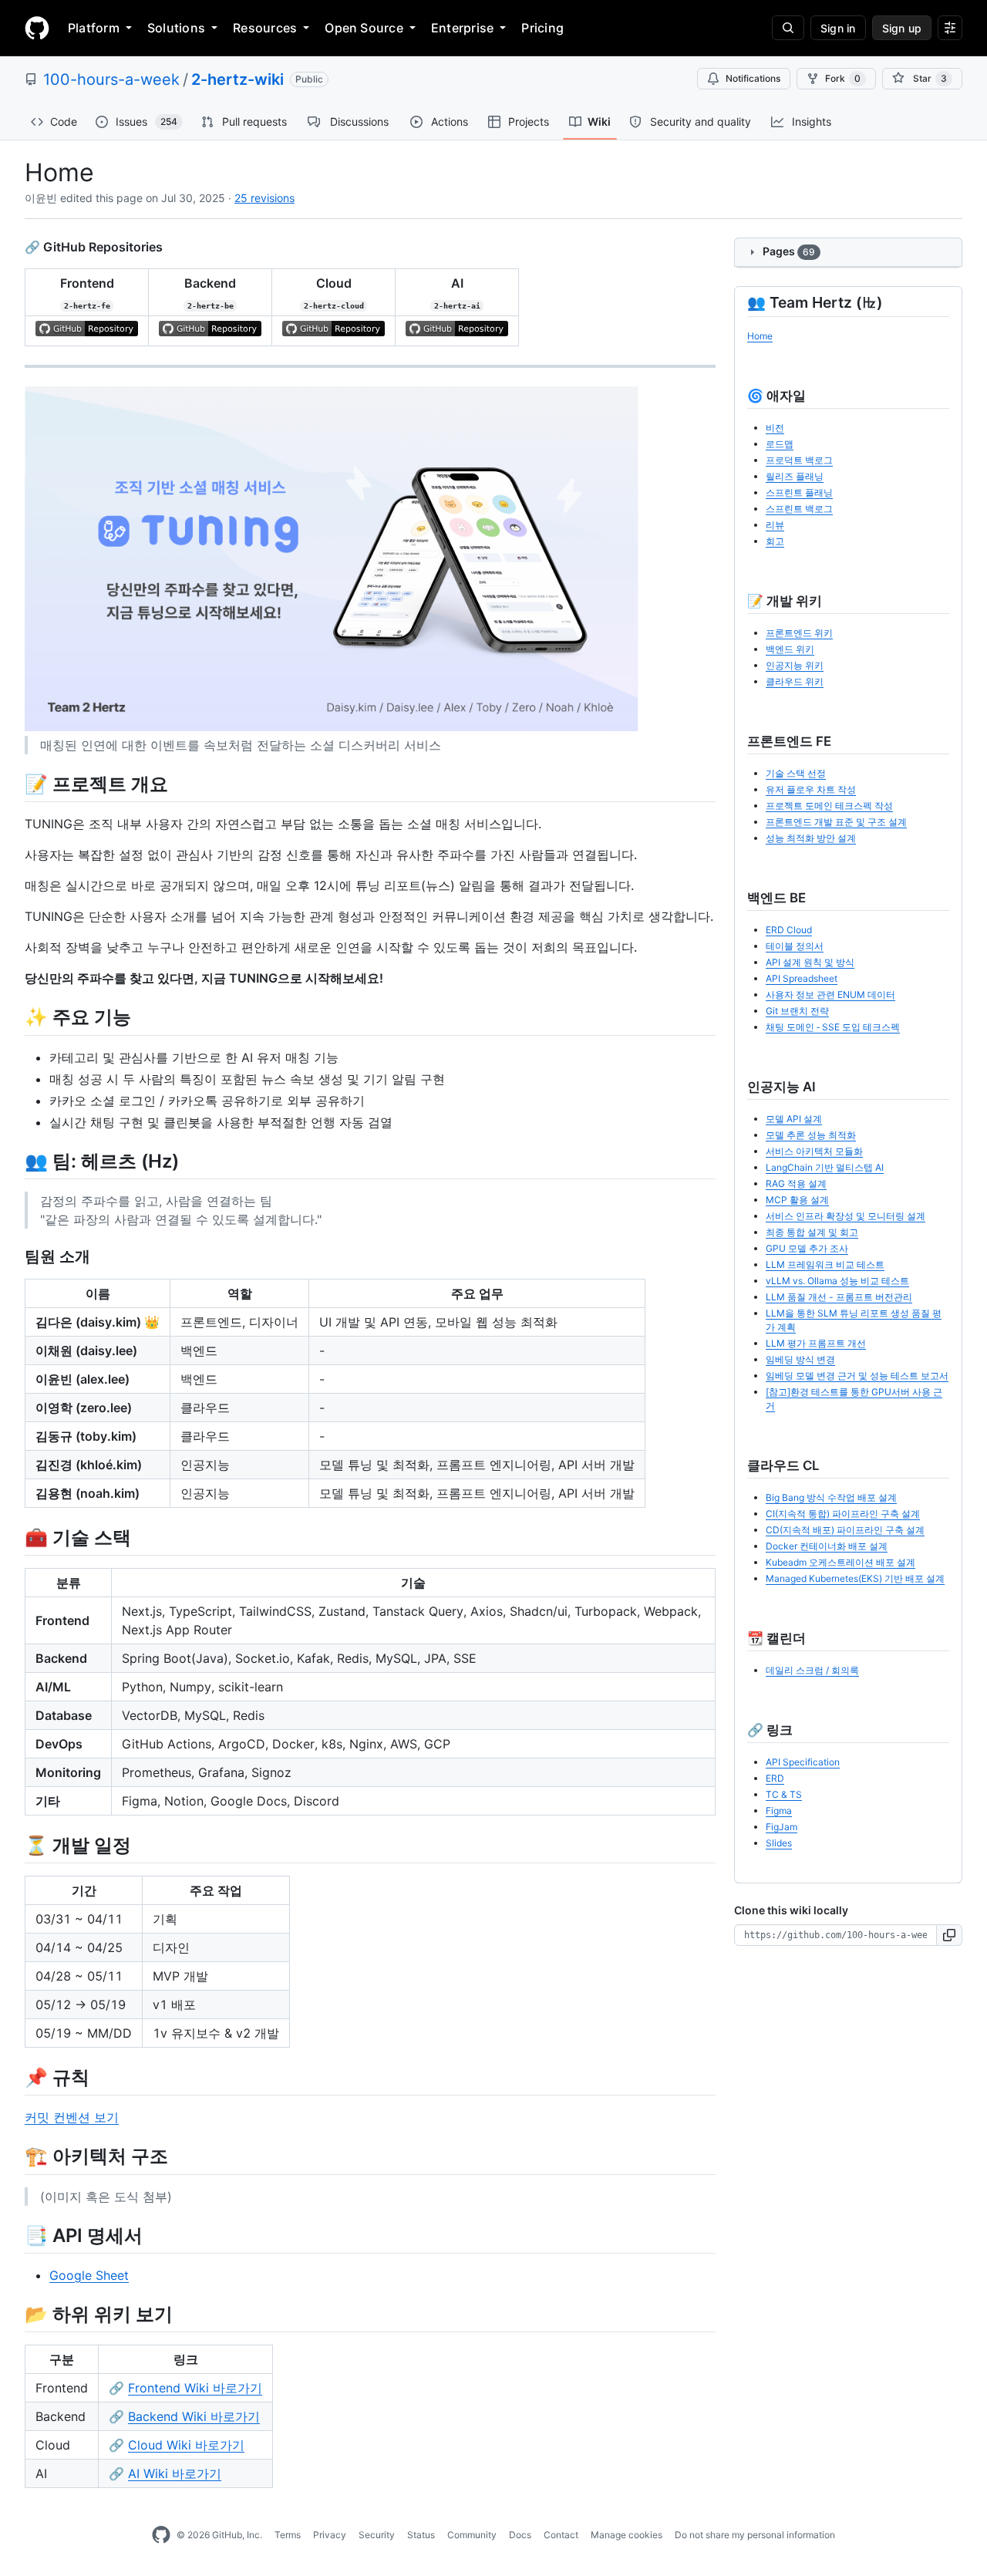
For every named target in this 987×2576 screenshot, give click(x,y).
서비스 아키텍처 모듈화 (814, 1151)
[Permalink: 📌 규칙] (14, 2077)
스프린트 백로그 (799, 509)
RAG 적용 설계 (796, 1183)
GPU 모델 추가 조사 (807, 1248)
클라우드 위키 (795, 681)
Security (377, 2535)
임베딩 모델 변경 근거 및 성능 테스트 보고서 (857, 1376)
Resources (265, 28)
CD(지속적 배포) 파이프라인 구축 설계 (845, 1530)
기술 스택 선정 (796, 773)
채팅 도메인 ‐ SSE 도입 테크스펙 (833, 1027)
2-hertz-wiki (237, 79)
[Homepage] (37, 28)
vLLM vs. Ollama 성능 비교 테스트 (837, 1281)
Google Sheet (89, 2275)
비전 (775, 428)
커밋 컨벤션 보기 (72, 2117)
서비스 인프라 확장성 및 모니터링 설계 (846, 1216)
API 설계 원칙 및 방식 (810, 962)
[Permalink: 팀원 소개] (14, 1256)
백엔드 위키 (790, 649)
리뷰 (775, 525)
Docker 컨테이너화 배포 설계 (827, 1546)
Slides (779, 1843)
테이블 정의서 (795, 946)
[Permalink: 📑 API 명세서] (14, 2235)
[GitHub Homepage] (161, 2535)
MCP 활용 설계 (797, 1200)
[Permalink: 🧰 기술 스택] (14, 1537)
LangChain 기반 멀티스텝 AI (825, 1167)
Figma (779, 1811)
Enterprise (462, 28)
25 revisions (264, 198)
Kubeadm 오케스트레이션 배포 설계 (840, 1562)
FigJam (782, 1827)
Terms (288, 2535)
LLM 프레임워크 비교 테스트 (825, 1264)
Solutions (176, 28)
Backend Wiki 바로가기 (194, 2416)
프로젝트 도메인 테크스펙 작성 (829, 806)
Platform (94, 28)
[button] (950, 1935)
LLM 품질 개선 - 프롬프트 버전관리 (839, 1297)
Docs (520, 2535)
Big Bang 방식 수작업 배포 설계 (831, 1497)
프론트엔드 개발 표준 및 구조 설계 (836, 822)
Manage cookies (627, 2535)
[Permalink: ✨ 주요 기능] (14, 1017)
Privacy (330, 2535)
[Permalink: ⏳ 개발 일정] (14, 1845)
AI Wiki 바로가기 (175, 2473)
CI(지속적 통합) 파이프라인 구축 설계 (843, 1514)
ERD (775, 1778)
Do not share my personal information (755, 2535)
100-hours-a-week (111, 79)
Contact (561, 2535)
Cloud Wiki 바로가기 (186, 2445)
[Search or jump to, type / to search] (788, 28)
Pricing (542, 28)
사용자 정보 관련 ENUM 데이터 (830, 995)
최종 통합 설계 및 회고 (812, 1232)
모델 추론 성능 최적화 (811, 1135)
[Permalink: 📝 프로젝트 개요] (14, 784)
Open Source (364, 28)
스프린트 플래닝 (799, 492)
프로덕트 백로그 (799, 460)
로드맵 (780, 444)
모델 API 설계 (794, 1119)
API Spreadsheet (802, 978)
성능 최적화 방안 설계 (811, 838)
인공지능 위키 (795, 665)
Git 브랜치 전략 (797, 1011)
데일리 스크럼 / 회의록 (812, 1670)
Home (760, 336)
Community (472, 2535)
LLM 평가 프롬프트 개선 (816, 1343)
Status (421, 2535)
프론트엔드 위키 (799, 633)
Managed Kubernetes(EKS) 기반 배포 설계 (855, 1578)
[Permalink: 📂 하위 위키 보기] (14, 2314)
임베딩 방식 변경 (800, 1359)
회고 (775, 541)
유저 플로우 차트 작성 (811, 789)
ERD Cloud (789, 930)
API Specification (803, 1762)
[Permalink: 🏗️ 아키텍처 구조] (14, 2156)
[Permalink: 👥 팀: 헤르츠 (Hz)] (14, 1161)
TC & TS (784, 1794)
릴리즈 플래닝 (795, 476)
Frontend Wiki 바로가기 (195, 2388)
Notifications (753, 78)
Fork (843, 78)
